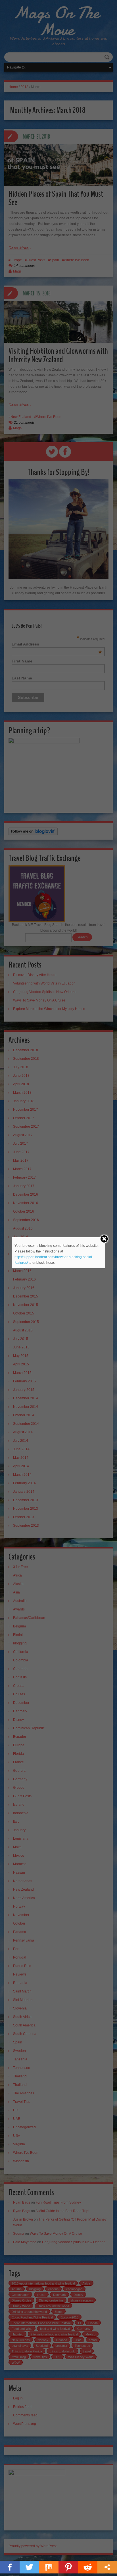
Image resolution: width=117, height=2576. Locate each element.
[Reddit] (88, 2567)
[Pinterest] (68, 2567)
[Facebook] (10, 2567)
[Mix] (49, 2567)
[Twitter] (29, 2567)
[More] (107, 2567)
